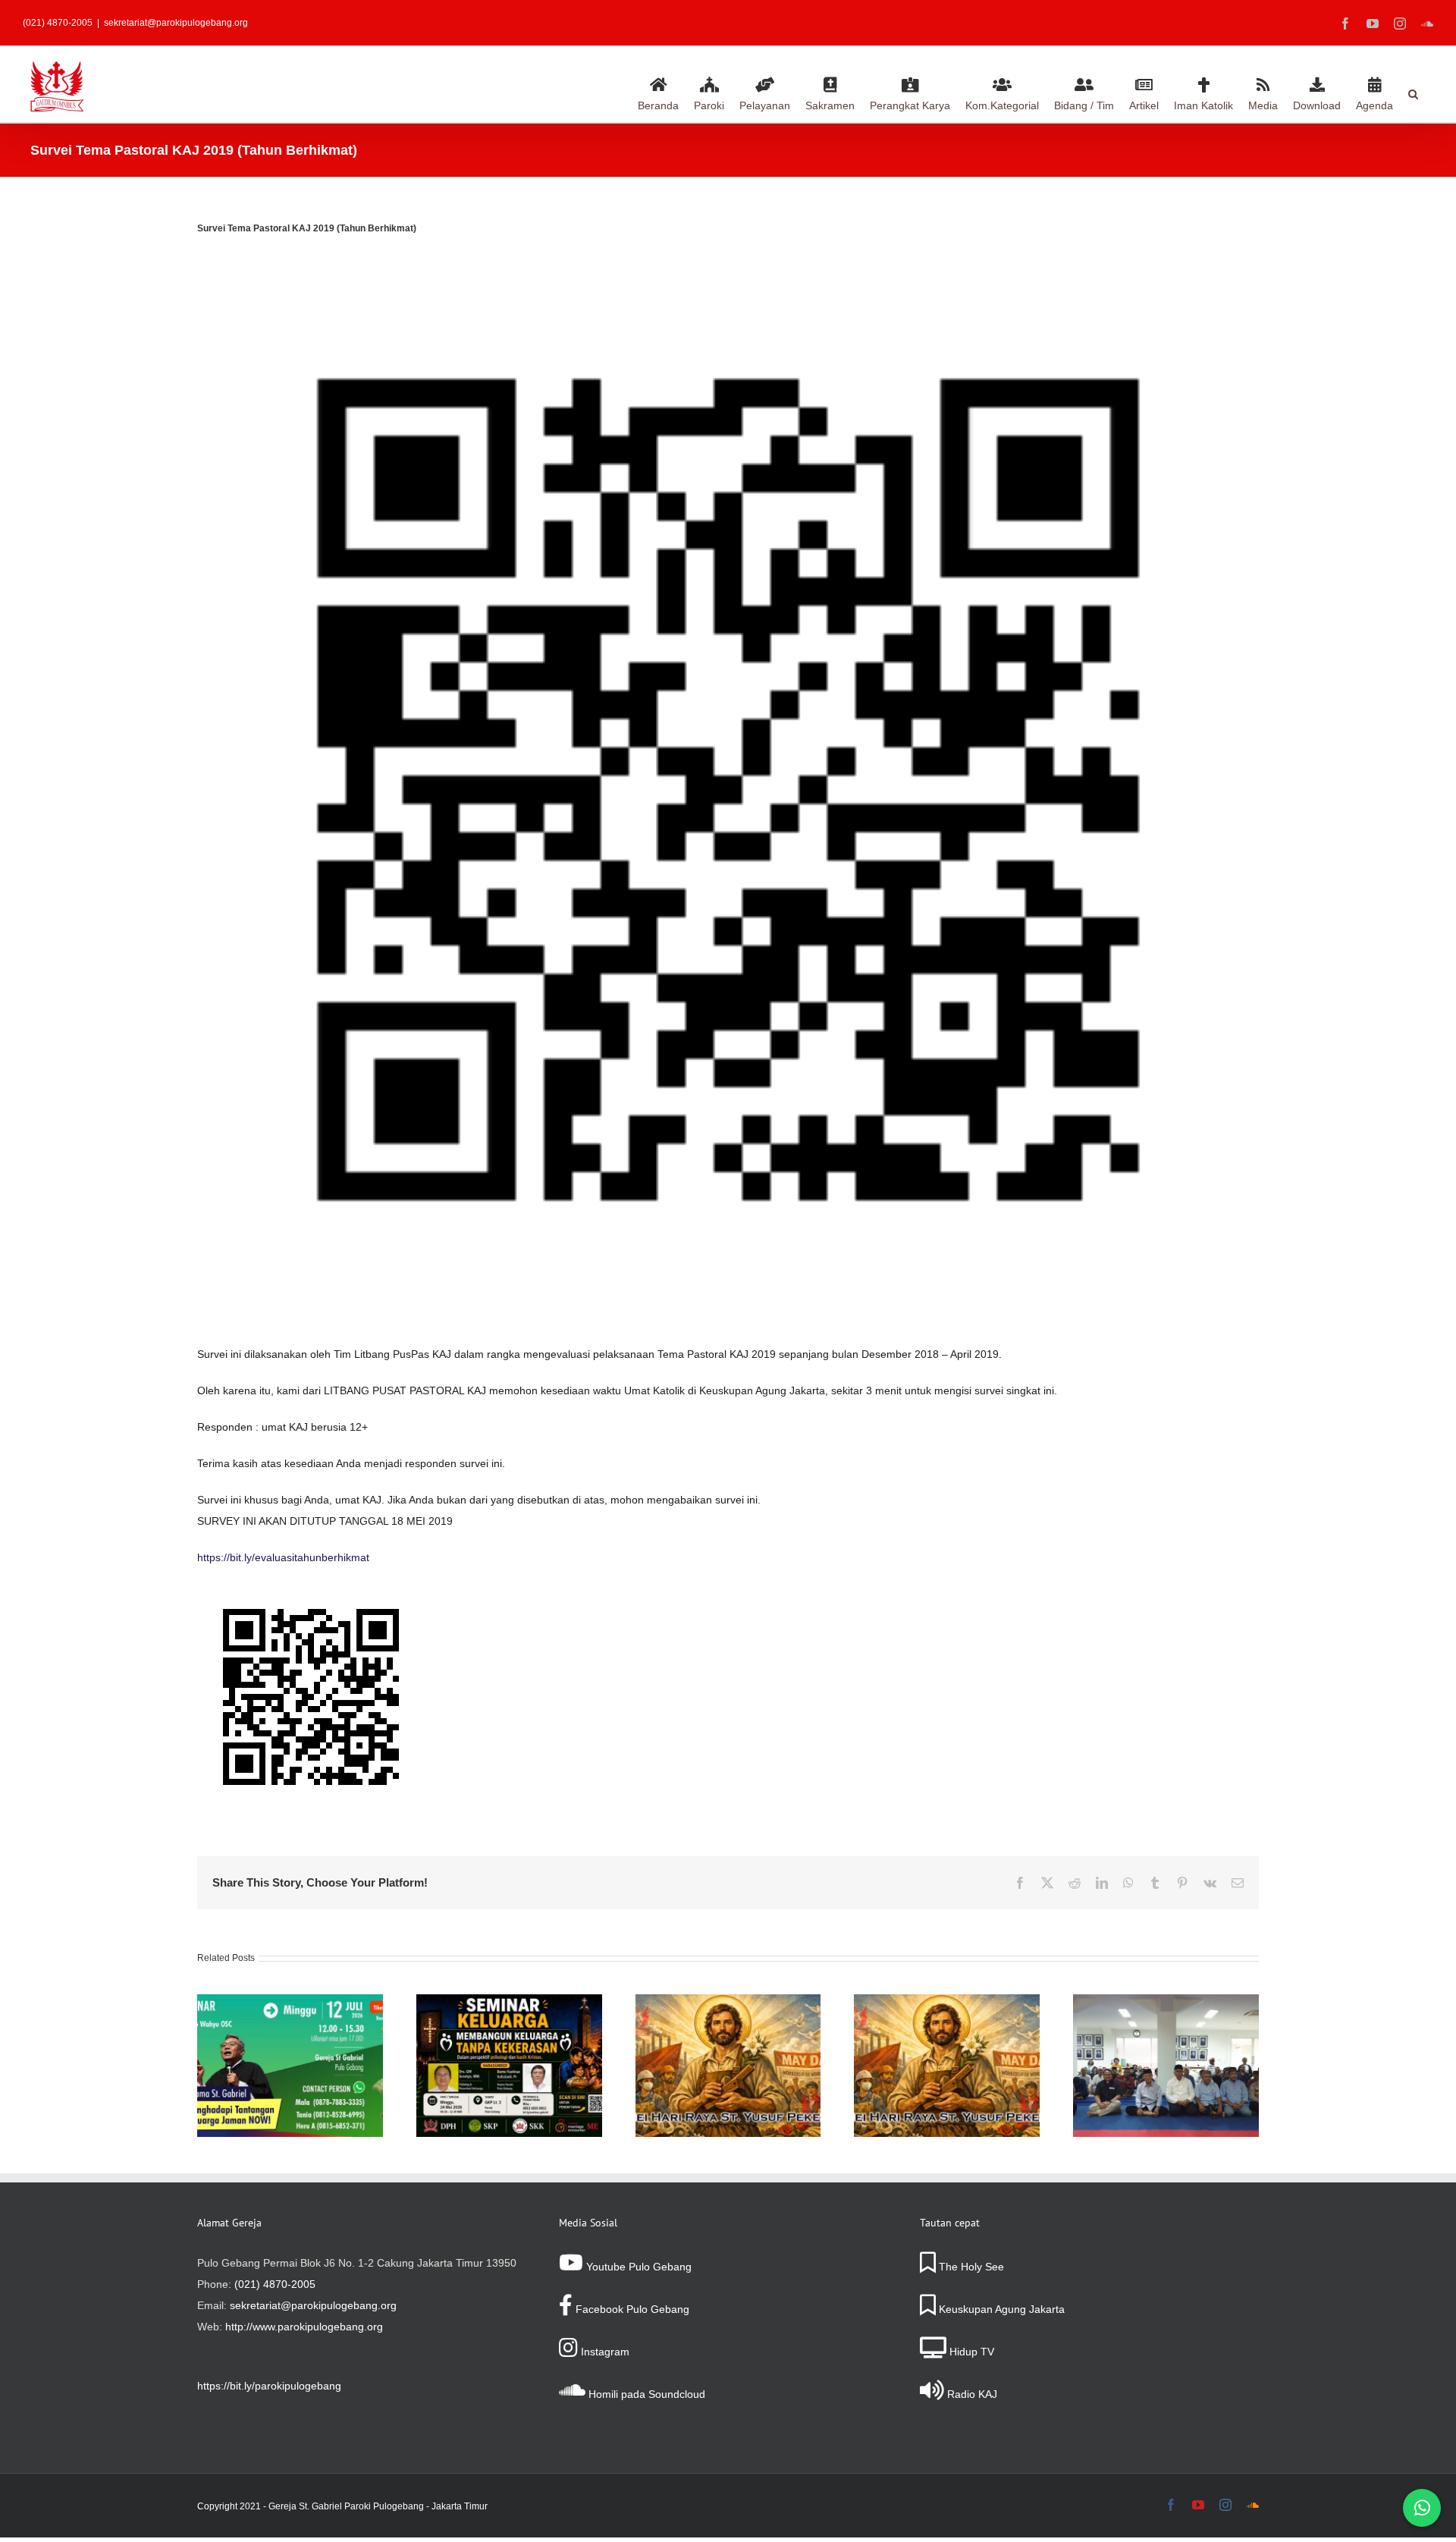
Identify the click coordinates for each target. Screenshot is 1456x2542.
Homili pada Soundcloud (645, 2394)
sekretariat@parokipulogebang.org (176, 23)
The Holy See (970, 2267)
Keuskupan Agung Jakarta (1000, 2309)
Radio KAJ (971, 2394)
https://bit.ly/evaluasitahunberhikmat (283, 1557)
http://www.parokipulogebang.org (304, 2327)
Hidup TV (970, 2352)
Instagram (604, 2352)
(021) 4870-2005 (275, 2284)
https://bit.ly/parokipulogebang (269, 2386)
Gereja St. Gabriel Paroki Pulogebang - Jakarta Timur (378, 2506)
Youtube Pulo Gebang (637, 2267)
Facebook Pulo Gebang (631, 2309)
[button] (1413, 92)
